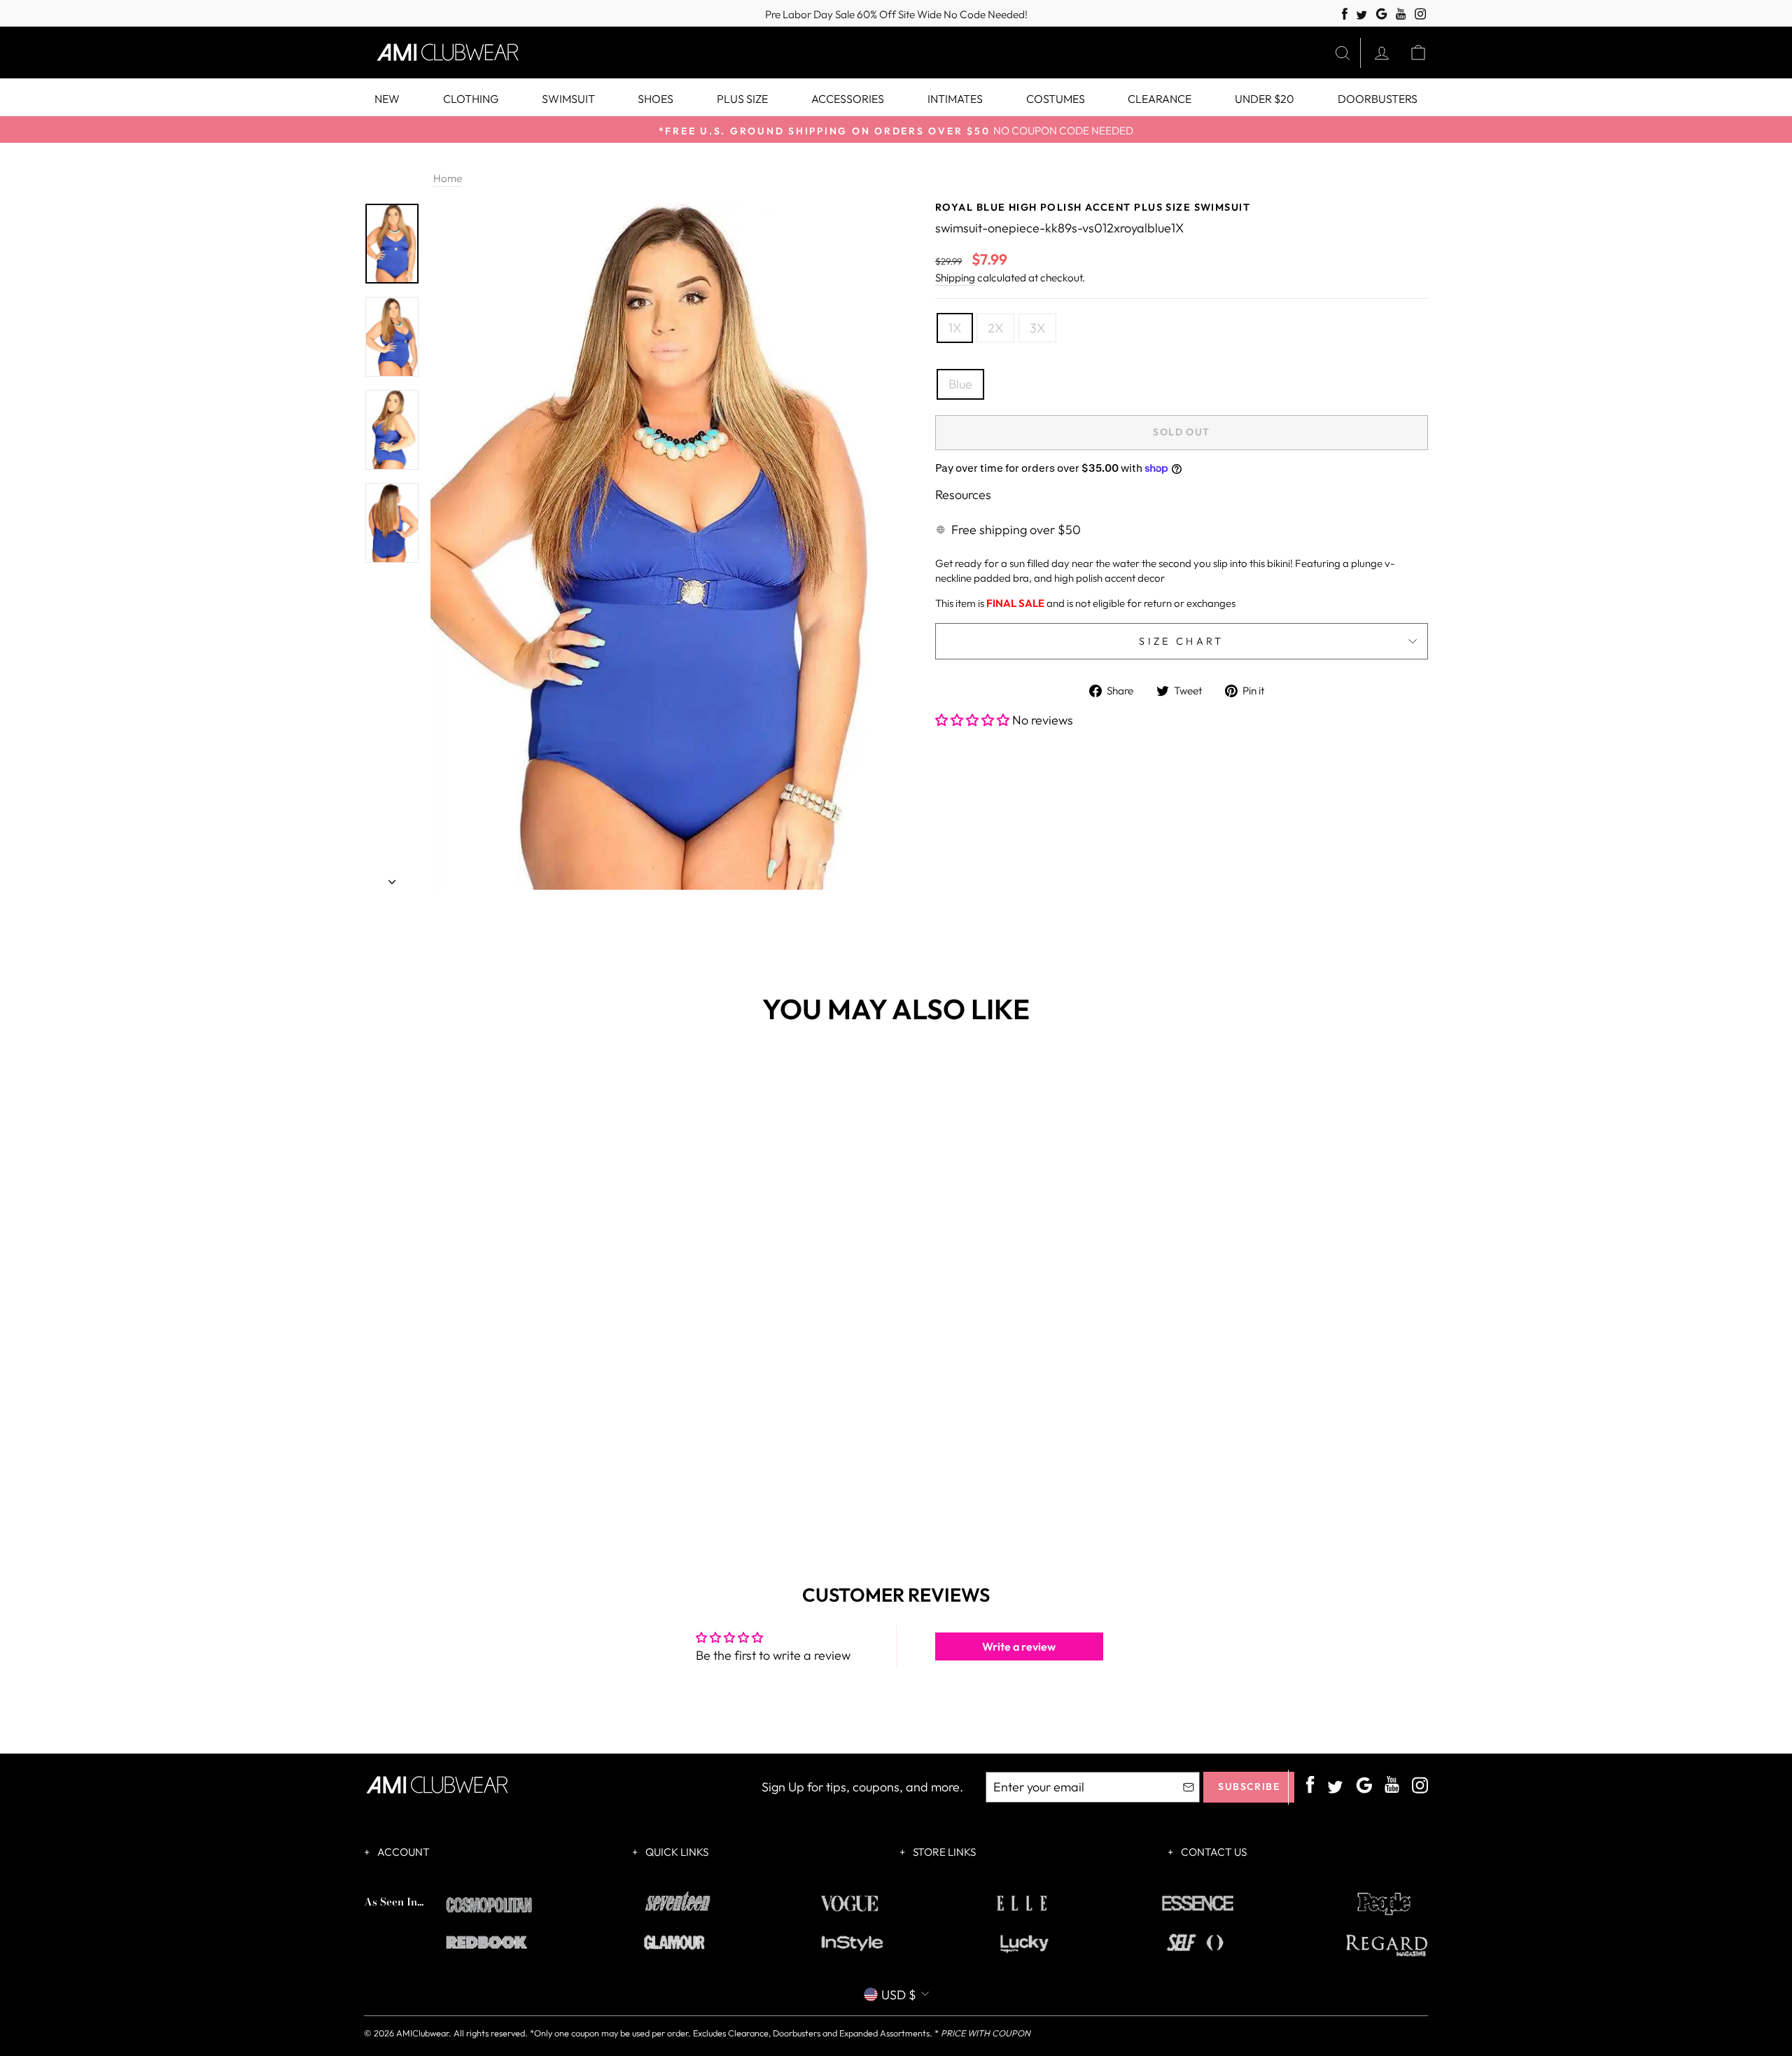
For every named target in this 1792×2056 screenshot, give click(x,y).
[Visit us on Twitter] (1361, 16)
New (387, 99)
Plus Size (742, 99)
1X (955, 328)
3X (1037, 328)
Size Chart (1181, 641)
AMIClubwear (422, 2033)
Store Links (943, 1852)
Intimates (955, 99)
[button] (974, 720)
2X (995, 328)
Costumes (1056, 99)
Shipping (955, 278)
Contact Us (1213, 1852)
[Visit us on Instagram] (1421, 14)
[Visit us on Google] (1381, 14)
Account (402, 1852)
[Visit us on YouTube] (1401, 14)
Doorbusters (1378, 99)
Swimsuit (568, 99)
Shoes (656, 99)
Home (448, 178)
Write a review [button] (1019, 1646)
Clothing (471, 99)
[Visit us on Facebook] (1345, 14)
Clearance (1160, 99)
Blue (960, 384)
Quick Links (676, 1852)
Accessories (848, 99)
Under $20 (1265, 99)
